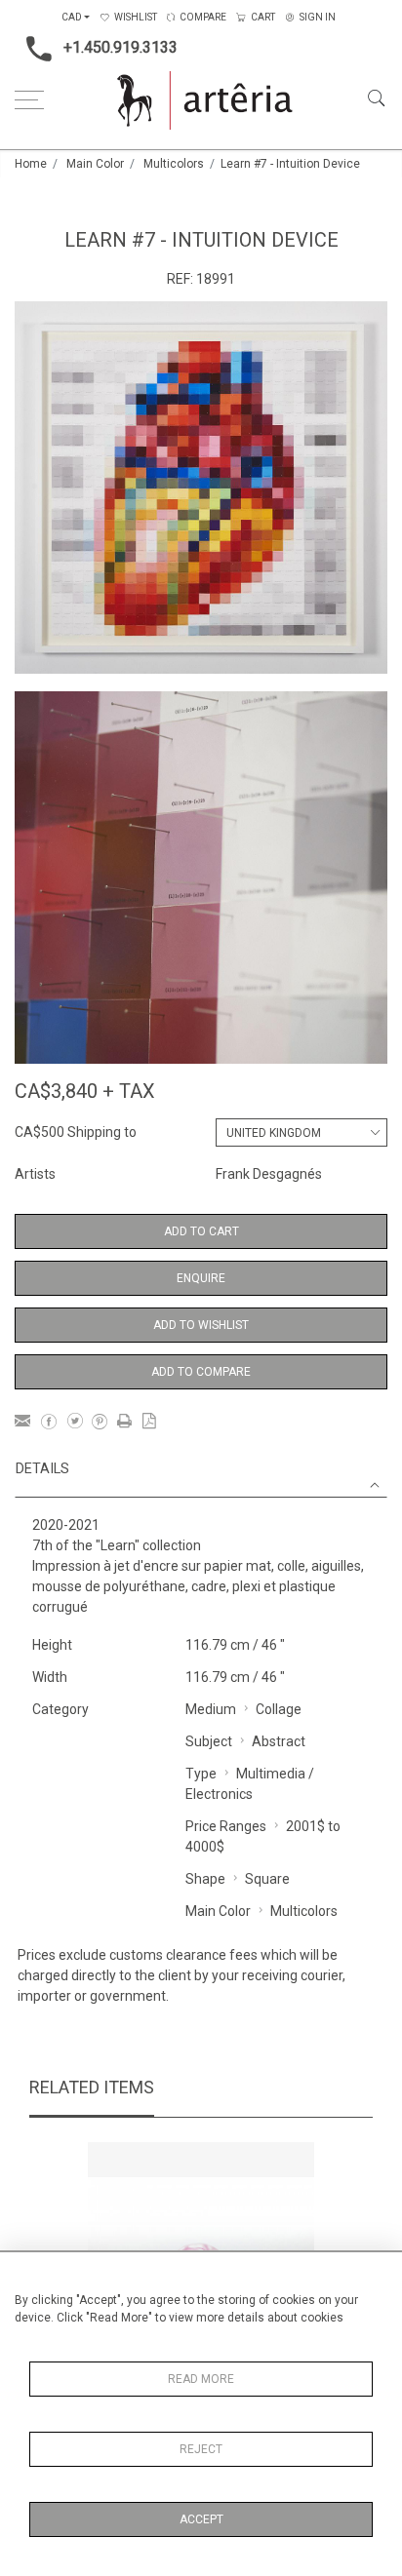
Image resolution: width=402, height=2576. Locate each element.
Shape (205, 1879)
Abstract (279, 1741)
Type (201, 1774)
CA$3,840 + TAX (85, 1091)
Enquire (201, 1278)
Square (267, 1879)
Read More (201, 2379)
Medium (211, 1709)
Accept (201, 2519)
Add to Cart (201, 1231)
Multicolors (174, 164)
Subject (209, 1741)
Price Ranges (226, 1826)
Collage (279, 1709)
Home (31, 164)
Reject (201, 2449)
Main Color (95, 164)
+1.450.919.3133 (121, 47)
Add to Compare (201, 1372)
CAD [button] (72, 17)
